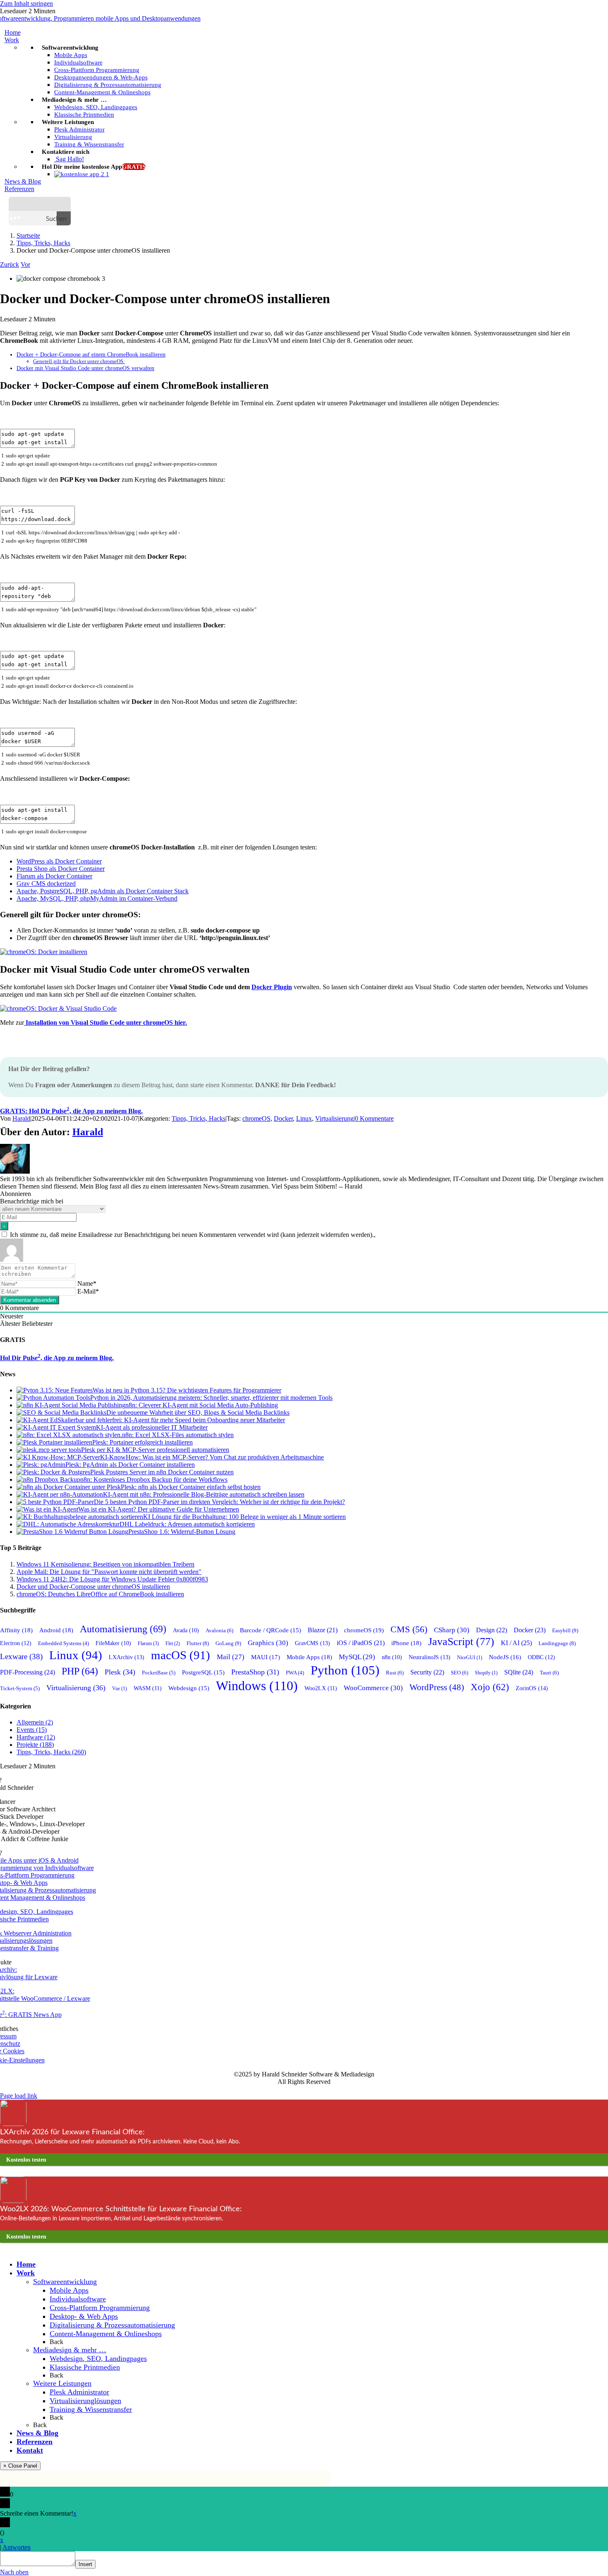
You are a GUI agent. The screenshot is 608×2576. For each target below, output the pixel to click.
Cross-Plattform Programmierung (100, 2308)
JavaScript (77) (461, 1642)
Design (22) (492, 1630)
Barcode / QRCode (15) (270, 1630)
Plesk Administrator (79, 2392)
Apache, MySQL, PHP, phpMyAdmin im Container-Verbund (97, 898)
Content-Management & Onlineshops (106, 2334)
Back (56, 2342)
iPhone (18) (406, 1643)
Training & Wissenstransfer (91, 2409)
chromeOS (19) (364, 1630)
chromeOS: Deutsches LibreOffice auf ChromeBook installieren (100, 1594)
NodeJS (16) (505, 1657)
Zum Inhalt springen (26, 4)
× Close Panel (20, 2466)
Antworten (17, 2547)
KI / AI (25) (516, 1643)
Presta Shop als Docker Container (61, 869)
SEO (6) (460, 1673)
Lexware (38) (21, 1656)
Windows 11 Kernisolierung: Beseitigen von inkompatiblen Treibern (105, 1564)
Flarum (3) (148, 1643)
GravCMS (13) (312, 1643)
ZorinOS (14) (532, 1688)
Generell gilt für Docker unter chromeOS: (79, 361)
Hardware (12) (36, 1737)
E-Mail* (88, 1291)
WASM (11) (148, 1688)
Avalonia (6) (219, 1630)
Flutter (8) (198, 1643)
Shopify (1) (486, 1673)
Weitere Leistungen (62, 2383)
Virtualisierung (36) (76, 1688)
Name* (87, 1283)
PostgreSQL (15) (203, 1672)
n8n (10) (392, 1657)
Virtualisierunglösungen (85, 2401)
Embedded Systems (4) (63, 1643)
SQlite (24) (519, 1672)
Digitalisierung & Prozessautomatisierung (112, 2325)
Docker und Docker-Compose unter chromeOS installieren (93, 1587)
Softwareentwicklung (65, 2282)
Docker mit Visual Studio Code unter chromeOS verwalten (85, 368)
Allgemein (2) (35, 1722)
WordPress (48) (437, 1687)
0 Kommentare (374, 1118)
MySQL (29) (357, 1657)
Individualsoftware (78, 2299)
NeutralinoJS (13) (430, 1657)
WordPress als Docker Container (59, 861)
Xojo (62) (490, 1687)
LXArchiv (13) (127, 1657)
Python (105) (345, 1670)
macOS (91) (181, 1655)
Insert (85, 2564)
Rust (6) (395, 1673)
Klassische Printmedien (85, 2367)
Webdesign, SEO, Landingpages (98, 2358)
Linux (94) (76, 1655)
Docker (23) (530, 1630)
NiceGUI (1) (470, 1658)
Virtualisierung (334, 1118)
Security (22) (427, 1672)
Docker (283, 1118)
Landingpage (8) (557, 1643)
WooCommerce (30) (373, 1688)
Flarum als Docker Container (54, 876)
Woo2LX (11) (321, 1688)
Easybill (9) (565, 1630)
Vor (25, 264)
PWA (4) (295, 1673)
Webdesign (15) (189, 1688)
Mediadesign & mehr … (70, 2350)
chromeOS (256, 1118)
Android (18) (56, 1630)
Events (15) (32, 1730)
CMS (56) (409, 1629)
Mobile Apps (69, 2290)
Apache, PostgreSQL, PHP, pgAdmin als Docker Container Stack (103, 891)
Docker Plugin (272, 987)
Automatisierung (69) (123, 1629)
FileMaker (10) (113, 1643)
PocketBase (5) (159, 1673)
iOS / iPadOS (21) (361, 1643)
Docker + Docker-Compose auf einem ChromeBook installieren (91, 354)
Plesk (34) (120, 1672)
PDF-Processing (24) (28, 1672)
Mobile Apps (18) (309, 1657)
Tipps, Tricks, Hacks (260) (51, 1752)
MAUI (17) (266, 1657)
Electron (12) (16, 1643)
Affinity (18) (16, 1630)
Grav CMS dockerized (46, 884)
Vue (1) (120, 1689)
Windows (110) (257, 1686)
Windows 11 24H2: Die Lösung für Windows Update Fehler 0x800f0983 (112, 1579)
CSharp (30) (452, 1630)
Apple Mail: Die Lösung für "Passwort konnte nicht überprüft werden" (109, 1572)
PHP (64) (80, 1671)
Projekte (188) (35, 1745)
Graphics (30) (268, 1643)
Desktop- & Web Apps (84, 2316)
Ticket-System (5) (20, 1689)
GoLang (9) (228, 1643)
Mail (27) (231, 1657)
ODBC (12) (541, 1657)
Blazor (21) (323, 1630)
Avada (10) (186, 1630)
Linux (304, 1118)
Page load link (19, 2096)
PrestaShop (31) (255, 1672)
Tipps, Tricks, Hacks (199, 1118)
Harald (21, 1118)
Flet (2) (173, 1643)
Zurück (10, 264)
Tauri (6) (549, 1673)
